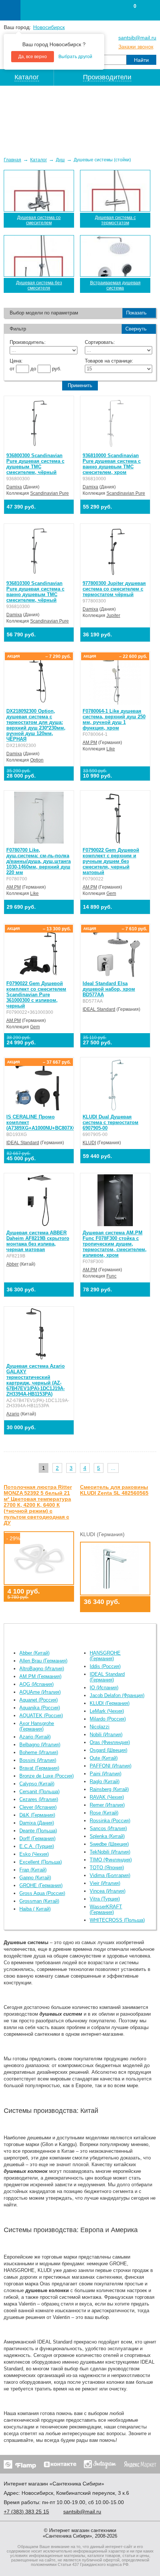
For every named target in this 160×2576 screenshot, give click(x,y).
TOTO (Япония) (107, 1868)
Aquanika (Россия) (40, 1708)
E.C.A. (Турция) (37, 1846)
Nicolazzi (100, 1727)
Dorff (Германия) (37, 1838)
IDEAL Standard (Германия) (107, 1677)
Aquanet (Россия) (39, 1700)
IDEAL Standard (99, 1009)
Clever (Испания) (38, 1807)
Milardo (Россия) (108, 1719)
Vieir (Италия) (105, 1883)
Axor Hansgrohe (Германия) (37, 1726)
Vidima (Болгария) (110, 1875)
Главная (12, 160)
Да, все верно (33, 57)
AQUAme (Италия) (40, 1692)
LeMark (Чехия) (107, 1711)
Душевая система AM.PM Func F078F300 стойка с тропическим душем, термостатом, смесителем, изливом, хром (115, 1244)
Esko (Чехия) (34, 1854)
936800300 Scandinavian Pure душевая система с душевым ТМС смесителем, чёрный (35, 464)
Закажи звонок (136, 47)
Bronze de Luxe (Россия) (47, 1776)
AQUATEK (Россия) (41, 1716)
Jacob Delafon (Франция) (117, 1695)
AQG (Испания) (36, 1684)
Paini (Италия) (105, 1774)
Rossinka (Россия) (110, 1821)
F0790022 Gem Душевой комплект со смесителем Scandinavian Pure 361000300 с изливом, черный (36, 995)
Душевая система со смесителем (39, 220)
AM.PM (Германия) (40, 1676)
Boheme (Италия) (39, 1752)
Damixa (14, 487)
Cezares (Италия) (39, 1799)
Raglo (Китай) (105, 1781)
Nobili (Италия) (106, 1735)
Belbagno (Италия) (40, 1745)
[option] (80, 118)
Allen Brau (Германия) (43, 1661)
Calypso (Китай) (37, 1784)
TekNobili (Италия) (110, 1852)
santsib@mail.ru (137, 38)
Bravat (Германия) (39, 1768)
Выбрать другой (75, 57)
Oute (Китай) (104, 1758)
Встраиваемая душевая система (115, 285)
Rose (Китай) (104, 1813)
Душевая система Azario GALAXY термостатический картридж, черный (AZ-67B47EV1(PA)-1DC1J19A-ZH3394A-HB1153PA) (36, 1380)
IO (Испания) (104, 1688)
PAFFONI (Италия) (111, 1766)
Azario (13, 1414)
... (113, 1468)
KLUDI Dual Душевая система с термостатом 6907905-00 (111, 1122)
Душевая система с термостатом (115, 220)
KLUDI (89, 1143)
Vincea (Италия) (108, 1891)
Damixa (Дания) (37, 1823)
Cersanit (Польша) (39, 1792)
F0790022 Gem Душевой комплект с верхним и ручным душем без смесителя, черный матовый (111, 861)
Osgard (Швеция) (108, 1750)
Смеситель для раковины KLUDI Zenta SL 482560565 (114, 1490)
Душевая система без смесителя (39, 285)
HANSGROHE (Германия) (105, 1656)
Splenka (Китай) (107, 1836)
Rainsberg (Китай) (109, 1789)
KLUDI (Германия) (110, 1703)
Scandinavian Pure (49, 493)
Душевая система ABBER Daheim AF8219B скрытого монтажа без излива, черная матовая (38, 1241)
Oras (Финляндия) (110, 1742)
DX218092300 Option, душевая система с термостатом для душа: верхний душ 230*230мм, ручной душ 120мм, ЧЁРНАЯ (36, 725)
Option (37, 760)
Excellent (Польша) (41, 1862)
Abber (12, 1264)
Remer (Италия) (107, 1805)
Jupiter (113, 615)
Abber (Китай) (34, 1653)
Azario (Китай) (35, 1737)
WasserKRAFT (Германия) (106, 1909)
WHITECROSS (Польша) (117, 1920)
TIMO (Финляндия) (111, 1860)
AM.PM (90, 743)
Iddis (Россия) (105, 1666)
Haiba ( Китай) (35, 1909)
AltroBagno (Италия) (42, 1669)
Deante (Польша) (38, 1831)
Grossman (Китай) (39, 1901)
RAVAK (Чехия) (107, 1797)
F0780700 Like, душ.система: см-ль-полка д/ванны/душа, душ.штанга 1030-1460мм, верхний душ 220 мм (39, 861)
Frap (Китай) (33, 1870)
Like (111, 749)
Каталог (39, 160)
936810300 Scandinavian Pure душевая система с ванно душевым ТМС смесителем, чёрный (35, 592)
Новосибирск (49, 27)
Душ (60, 160)
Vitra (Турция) (105, 1899)
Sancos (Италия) (108, 1828)
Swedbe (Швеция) (109, 1844)
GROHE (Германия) (41, 1885)
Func (111, 1276)
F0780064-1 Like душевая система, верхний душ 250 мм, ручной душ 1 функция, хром (114, 719)
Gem (111, 893)
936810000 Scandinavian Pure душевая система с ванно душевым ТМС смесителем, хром (112, 464)
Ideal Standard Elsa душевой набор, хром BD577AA (109, 989)
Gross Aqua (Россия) (42, 1893)
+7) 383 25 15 (26, 2512)
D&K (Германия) (37, 1815)
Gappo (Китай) (35, 1878)
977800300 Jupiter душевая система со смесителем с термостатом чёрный (114, 589)
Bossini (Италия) (38, 1760)
